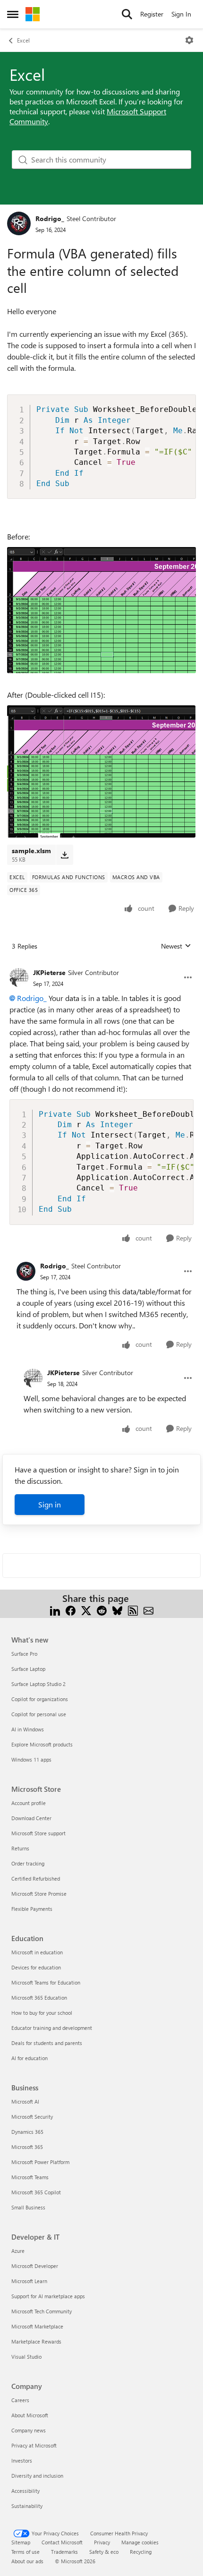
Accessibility (25, 2491)
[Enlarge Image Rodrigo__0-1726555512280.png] (101, 610)
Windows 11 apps (31, 1759)
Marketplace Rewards (36, 2341)
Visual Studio (26, 2357)
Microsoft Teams (30, 2177)
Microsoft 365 (27, 2147)
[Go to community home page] (33, 14)
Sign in (50, 1504)
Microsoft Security (32, 2117)
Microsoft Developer (35, 2266)
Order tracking (28, 1863)
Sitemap (21, 2542)
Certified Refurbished (36, 1879)
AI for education (30, 2058)
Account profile (29, 1803)
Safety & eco (104, 2552)
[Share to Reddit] (102, 1610)
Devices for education (36, 1967)
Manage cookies (140, 2542)
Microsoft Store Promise (39, 1894)
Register (152, 14)
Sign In (181, 14)
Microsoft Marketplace (37, 2326)
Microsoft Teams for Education (46, 1982)
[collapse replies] (101, 965)
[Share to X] (86, 1610)
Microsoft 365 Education (39, 1998)
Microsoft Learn (29, 2281)
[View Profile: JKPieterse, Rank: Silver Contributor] (19, 977)
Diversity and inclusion (37, 2476)
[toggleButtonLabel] (189, 40)
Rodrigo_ (50, 218)
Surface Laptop (28, 1669)
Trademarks (64, 2552)
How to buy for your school (42, 2013)
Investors (22, 2460)
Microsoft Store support (38, 1833)
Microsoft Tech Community (42, 2311)
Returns (20, 1848)
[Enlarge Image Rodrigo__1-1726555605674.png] (101, 771)
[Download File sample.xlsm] (64, 855)
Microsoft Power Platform (40, 2162)
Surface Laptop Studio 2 (38, 1684)
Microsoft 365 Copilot (36, 2192)
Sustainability (27, 2506)
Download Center (31, 1818)
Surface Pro (24, 1654)
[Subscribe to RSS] (133, 1610)
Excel (23, 40)
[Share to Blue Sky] (117, 1610)
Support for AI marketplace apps (48, 2296)
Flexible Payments (32, 1909)
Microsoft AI (25, 2101)
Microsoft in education (37, 1952)
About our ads (27, 2561)
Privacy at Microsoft (34, 2445)
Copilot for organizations (40, 1699)
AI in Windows (28, 1729)
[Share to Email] (148, 1610)
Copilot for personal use (39, 1714)
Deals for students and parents (47, 2043)
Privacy (102, 2542)
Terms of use (25, 2552)
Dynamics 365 (27, 2132)
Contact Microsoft (62, 2542)
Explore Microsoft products (42, 1744)
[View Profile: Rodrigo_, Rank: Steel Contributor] (19, 223)
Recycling (141, 2552)
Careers (20, 2400)
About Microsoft (30, 2415)
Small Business (28, 2207)
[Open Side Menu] (13, 14)
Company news (29, 2430)
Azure (18, 2251)
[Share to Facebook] (71, 1610)
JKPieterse (49, 972)
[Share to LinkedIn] (55, 1610)
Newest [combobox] (176, 946)
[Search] (127, 14)
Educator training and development (52, 2028)
